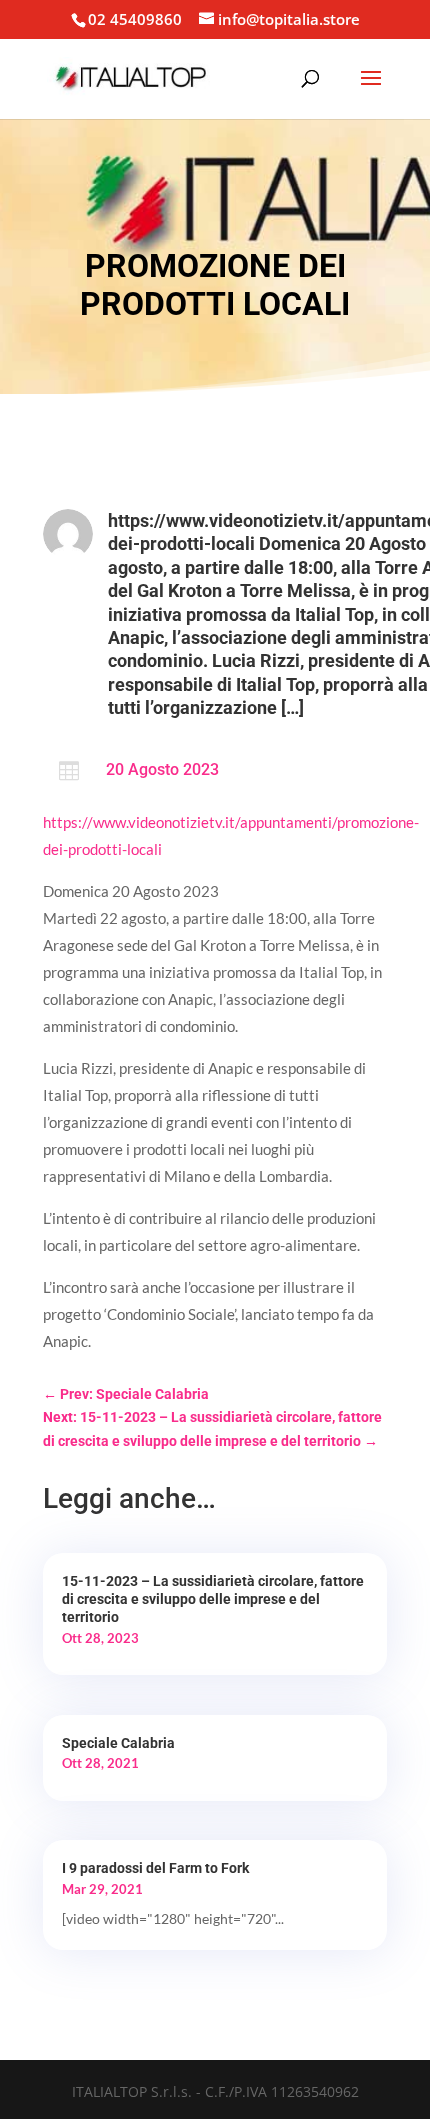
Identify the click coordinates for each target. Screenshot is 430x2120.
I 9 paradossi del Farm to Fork (155, 1868)
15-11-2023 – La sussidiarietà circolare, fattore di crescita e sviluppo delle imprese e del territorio (213, 1599)
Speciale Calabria (118, 1743)
